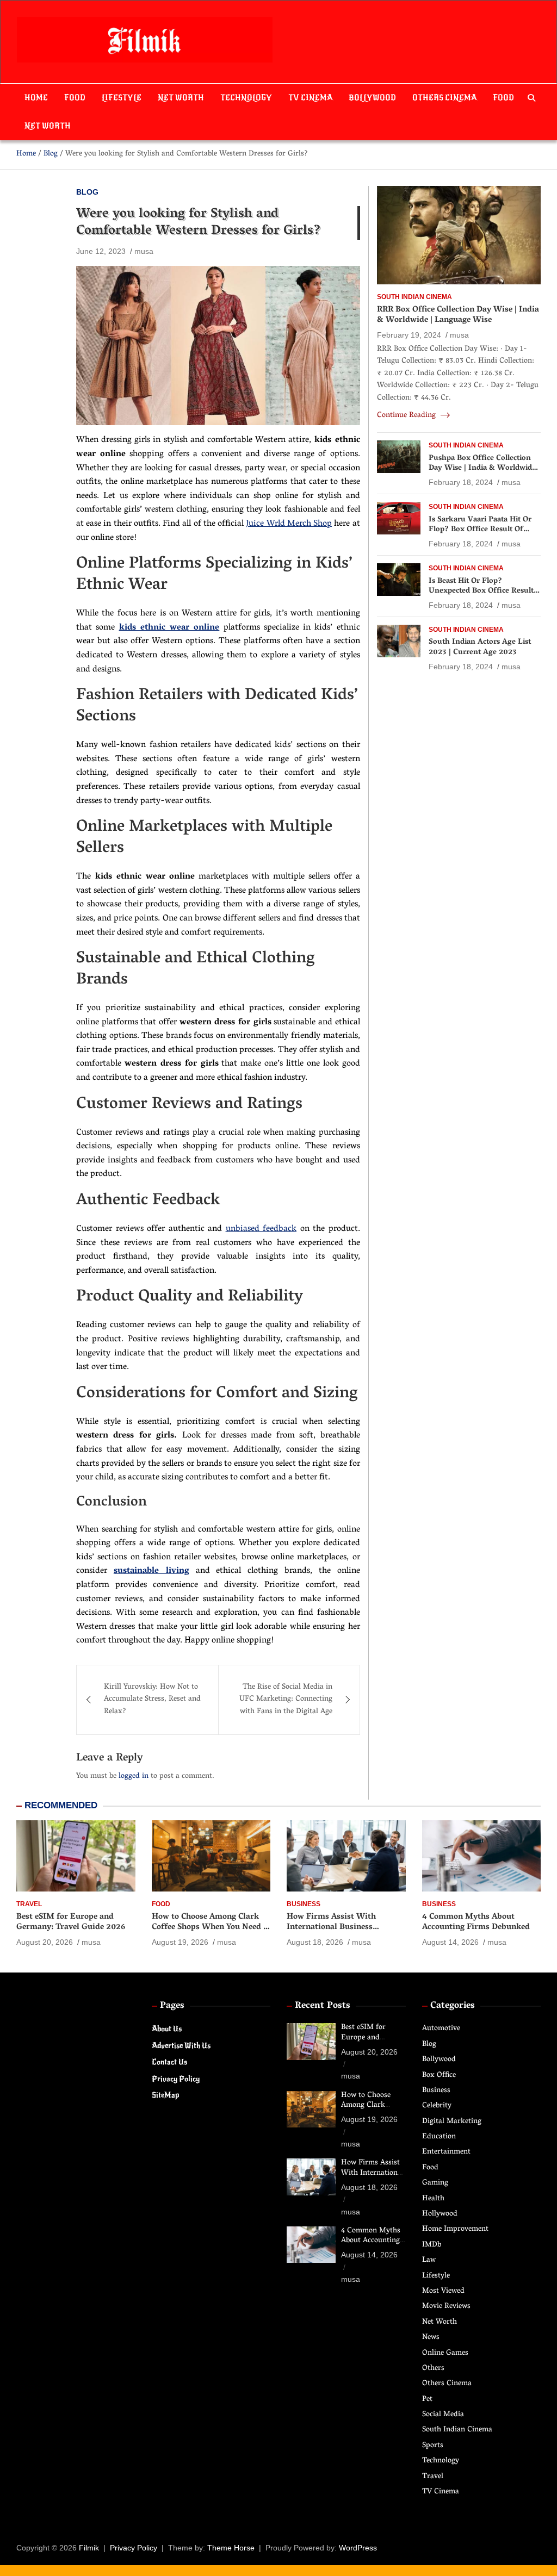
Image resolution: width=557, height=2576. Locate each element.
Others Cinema (444, 98)
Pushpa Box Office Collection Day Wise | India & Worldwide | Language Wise (484, 468)
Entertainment (446, 2152)
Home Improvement (455, 2229)
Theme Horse (231, 2548)
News (431, 2338)
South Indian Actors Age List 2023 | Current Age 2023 (480, 647)
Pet (427, 2400)
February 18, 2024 (461, 482)
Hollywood (440, 2214)
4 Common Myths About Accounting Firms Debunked (476, 1922)
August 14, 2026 (450, 1942)
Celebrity (437, 2106)
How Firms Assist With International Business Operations (331, 1928)
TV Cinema (310, 98)
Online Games (445, 2353)
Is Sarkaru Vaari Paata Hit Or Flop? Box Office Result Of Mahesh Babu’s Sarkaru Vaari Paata (481, 535)
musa (144, 251)
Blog (87, 192)
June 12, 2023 (101, 251)
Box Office (439, 2076)
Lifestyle (122, 98)
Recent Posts (323, 2006)
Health (433, 2199)
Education (439, 2137)
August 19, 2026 (180, 1942)
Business (304, 1904)
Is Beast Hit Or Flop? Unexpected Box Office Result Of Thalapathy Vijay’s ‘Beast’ (481, 591)
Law (429, 2260)
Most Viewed (443, 2291)
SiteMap (165, 2095)
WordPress (358, 2548)
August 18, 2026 (315, 1942)
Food (75, 98)
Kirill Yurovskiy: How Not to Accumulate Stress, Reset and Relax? (152, 1700)
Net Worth (181, 98)
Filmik (89, 2548)
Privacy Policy (176, 2079)
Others (433, 2369)
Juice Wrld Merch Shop (289, 524)
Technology (246, 98)
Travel (29, 1904)
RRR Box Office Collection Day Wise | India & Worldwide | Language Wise (458, 315)
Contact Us (169, 2062)
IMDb (432, 2245)
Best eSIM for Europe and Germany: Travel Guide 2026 (71, 1922)
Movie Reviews (446, 2307)
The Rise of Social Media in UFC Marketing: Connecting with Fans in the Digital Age (286, 1700)
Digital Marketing (452, 2122)
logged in (134, 1777)
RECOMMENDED (61, 1805)
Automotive (441, 2029)
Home (36, 98)
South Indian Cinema (414, 297)
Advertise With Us (181, 2046)
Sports (433, 2446)
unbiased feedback (261, 1229)
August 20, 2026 (45, 1942)
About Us (167, 2029)
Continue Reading (407, 416)
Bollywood (372, 98)
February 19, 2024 (409, 335)
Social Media (443, 2415)
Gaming (435, 2183)
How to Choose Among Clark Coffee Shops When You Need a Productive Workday (210, 1928)
